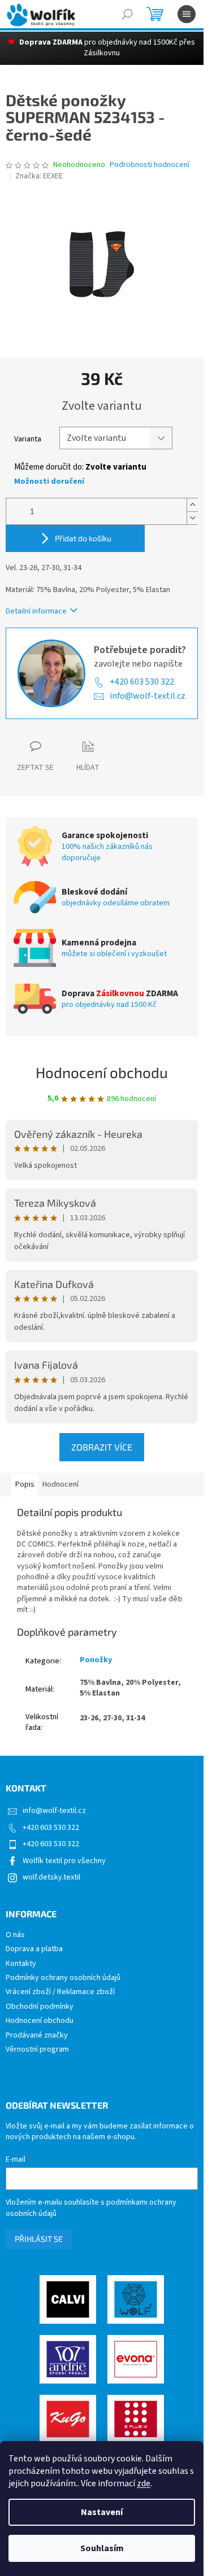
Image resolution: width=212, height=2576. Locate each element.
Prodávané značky (37, 2036)
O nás (15, 1935)
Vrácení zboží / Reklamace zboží (60, 1992)
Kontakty (21, 1964)
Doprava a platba (34, 1949)
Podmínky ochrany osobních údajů (63, 1978)
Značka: (39, 176)
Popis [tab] (25, 1484)
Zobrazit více (102, 1447)
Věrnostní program (37, 2050)
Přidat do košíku (83, 538)
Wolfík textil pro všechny (64, 1861)
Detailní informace (36, 611)
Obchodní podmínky (40, 2007)
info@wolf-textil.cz (148, 696)
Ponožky (96, 1660)
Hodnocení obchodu (102, 1072)
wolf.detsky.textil (51, 1877)
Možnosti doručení (49, 482)
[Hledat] (127, 14)
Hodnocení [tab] (60, 1484)
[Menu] (187, 14)
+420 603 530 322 (142, 682)
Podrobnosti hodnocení (150, 165)
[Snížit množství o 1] (192, 518)
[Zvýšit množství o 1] (192, 505)
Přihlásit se (39, 2239)
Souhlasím (102, 2548)
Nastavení (102, 2512)
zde (144, 2483)
